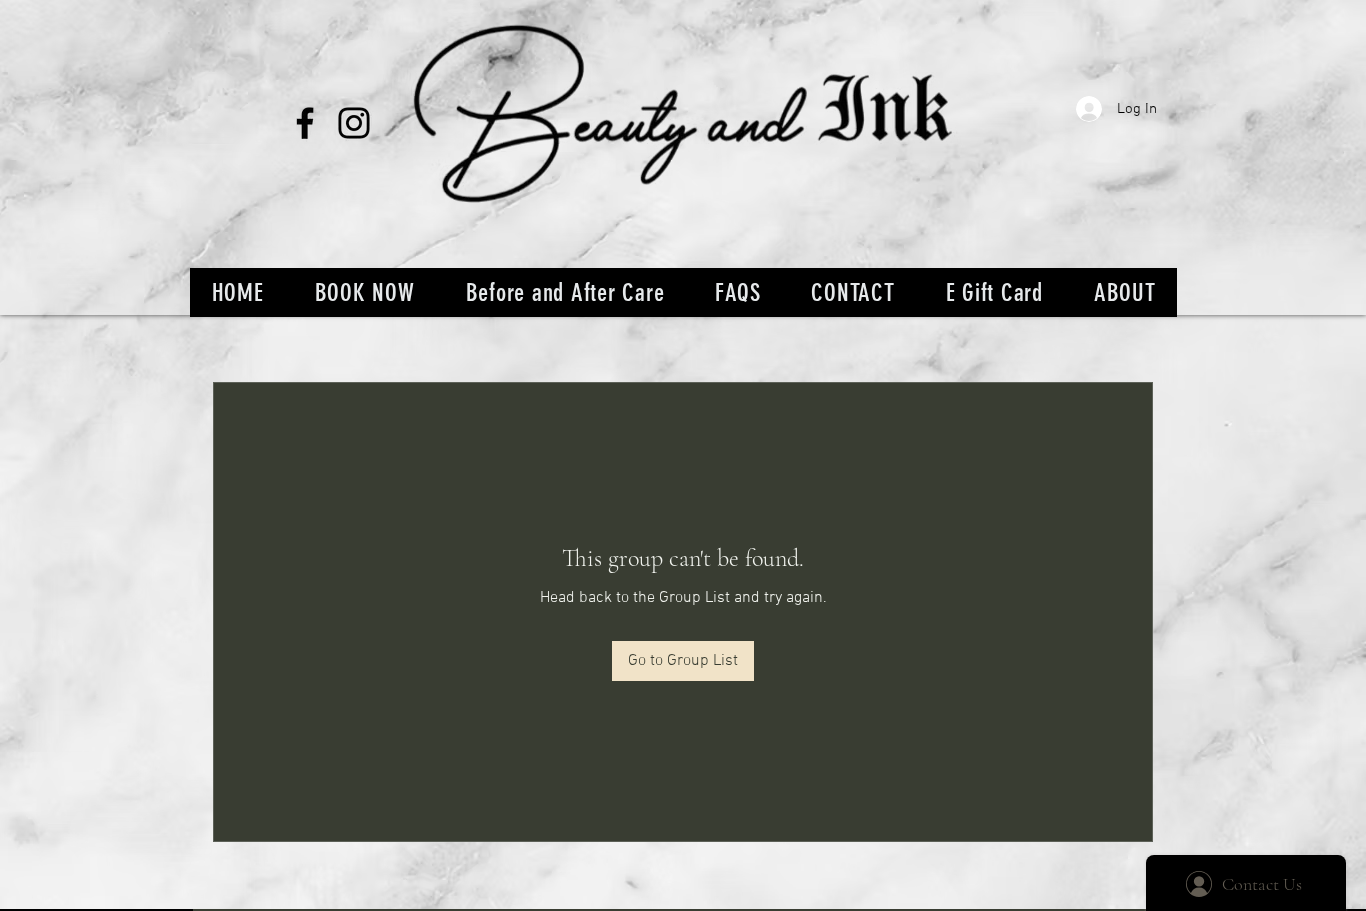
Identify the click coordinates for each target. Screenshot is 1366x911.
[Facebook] (305, 123)
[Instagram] (354, 123)
